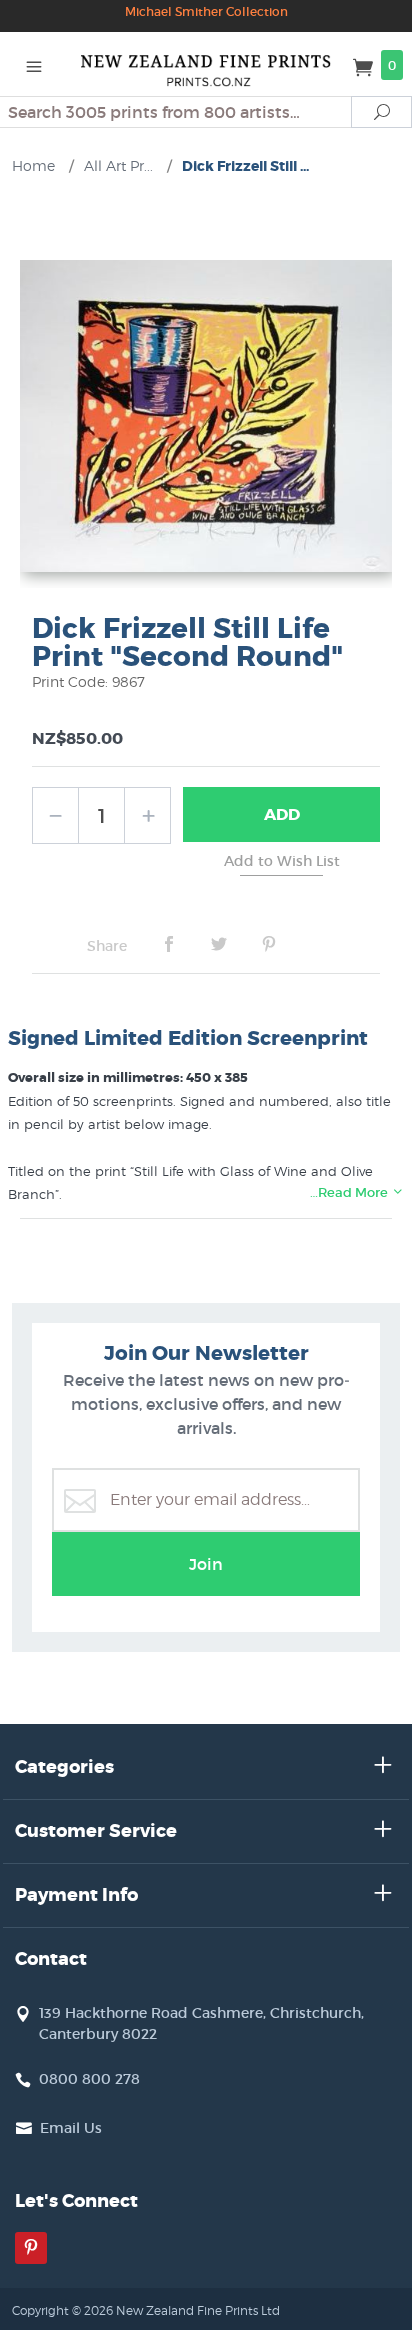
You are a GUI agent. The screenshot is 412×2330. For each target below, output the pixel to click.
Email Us (71, 2128)
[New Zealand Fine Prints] (206, 64)
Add (282, 814)
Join (206, 1564)
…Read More (350, 1192)
